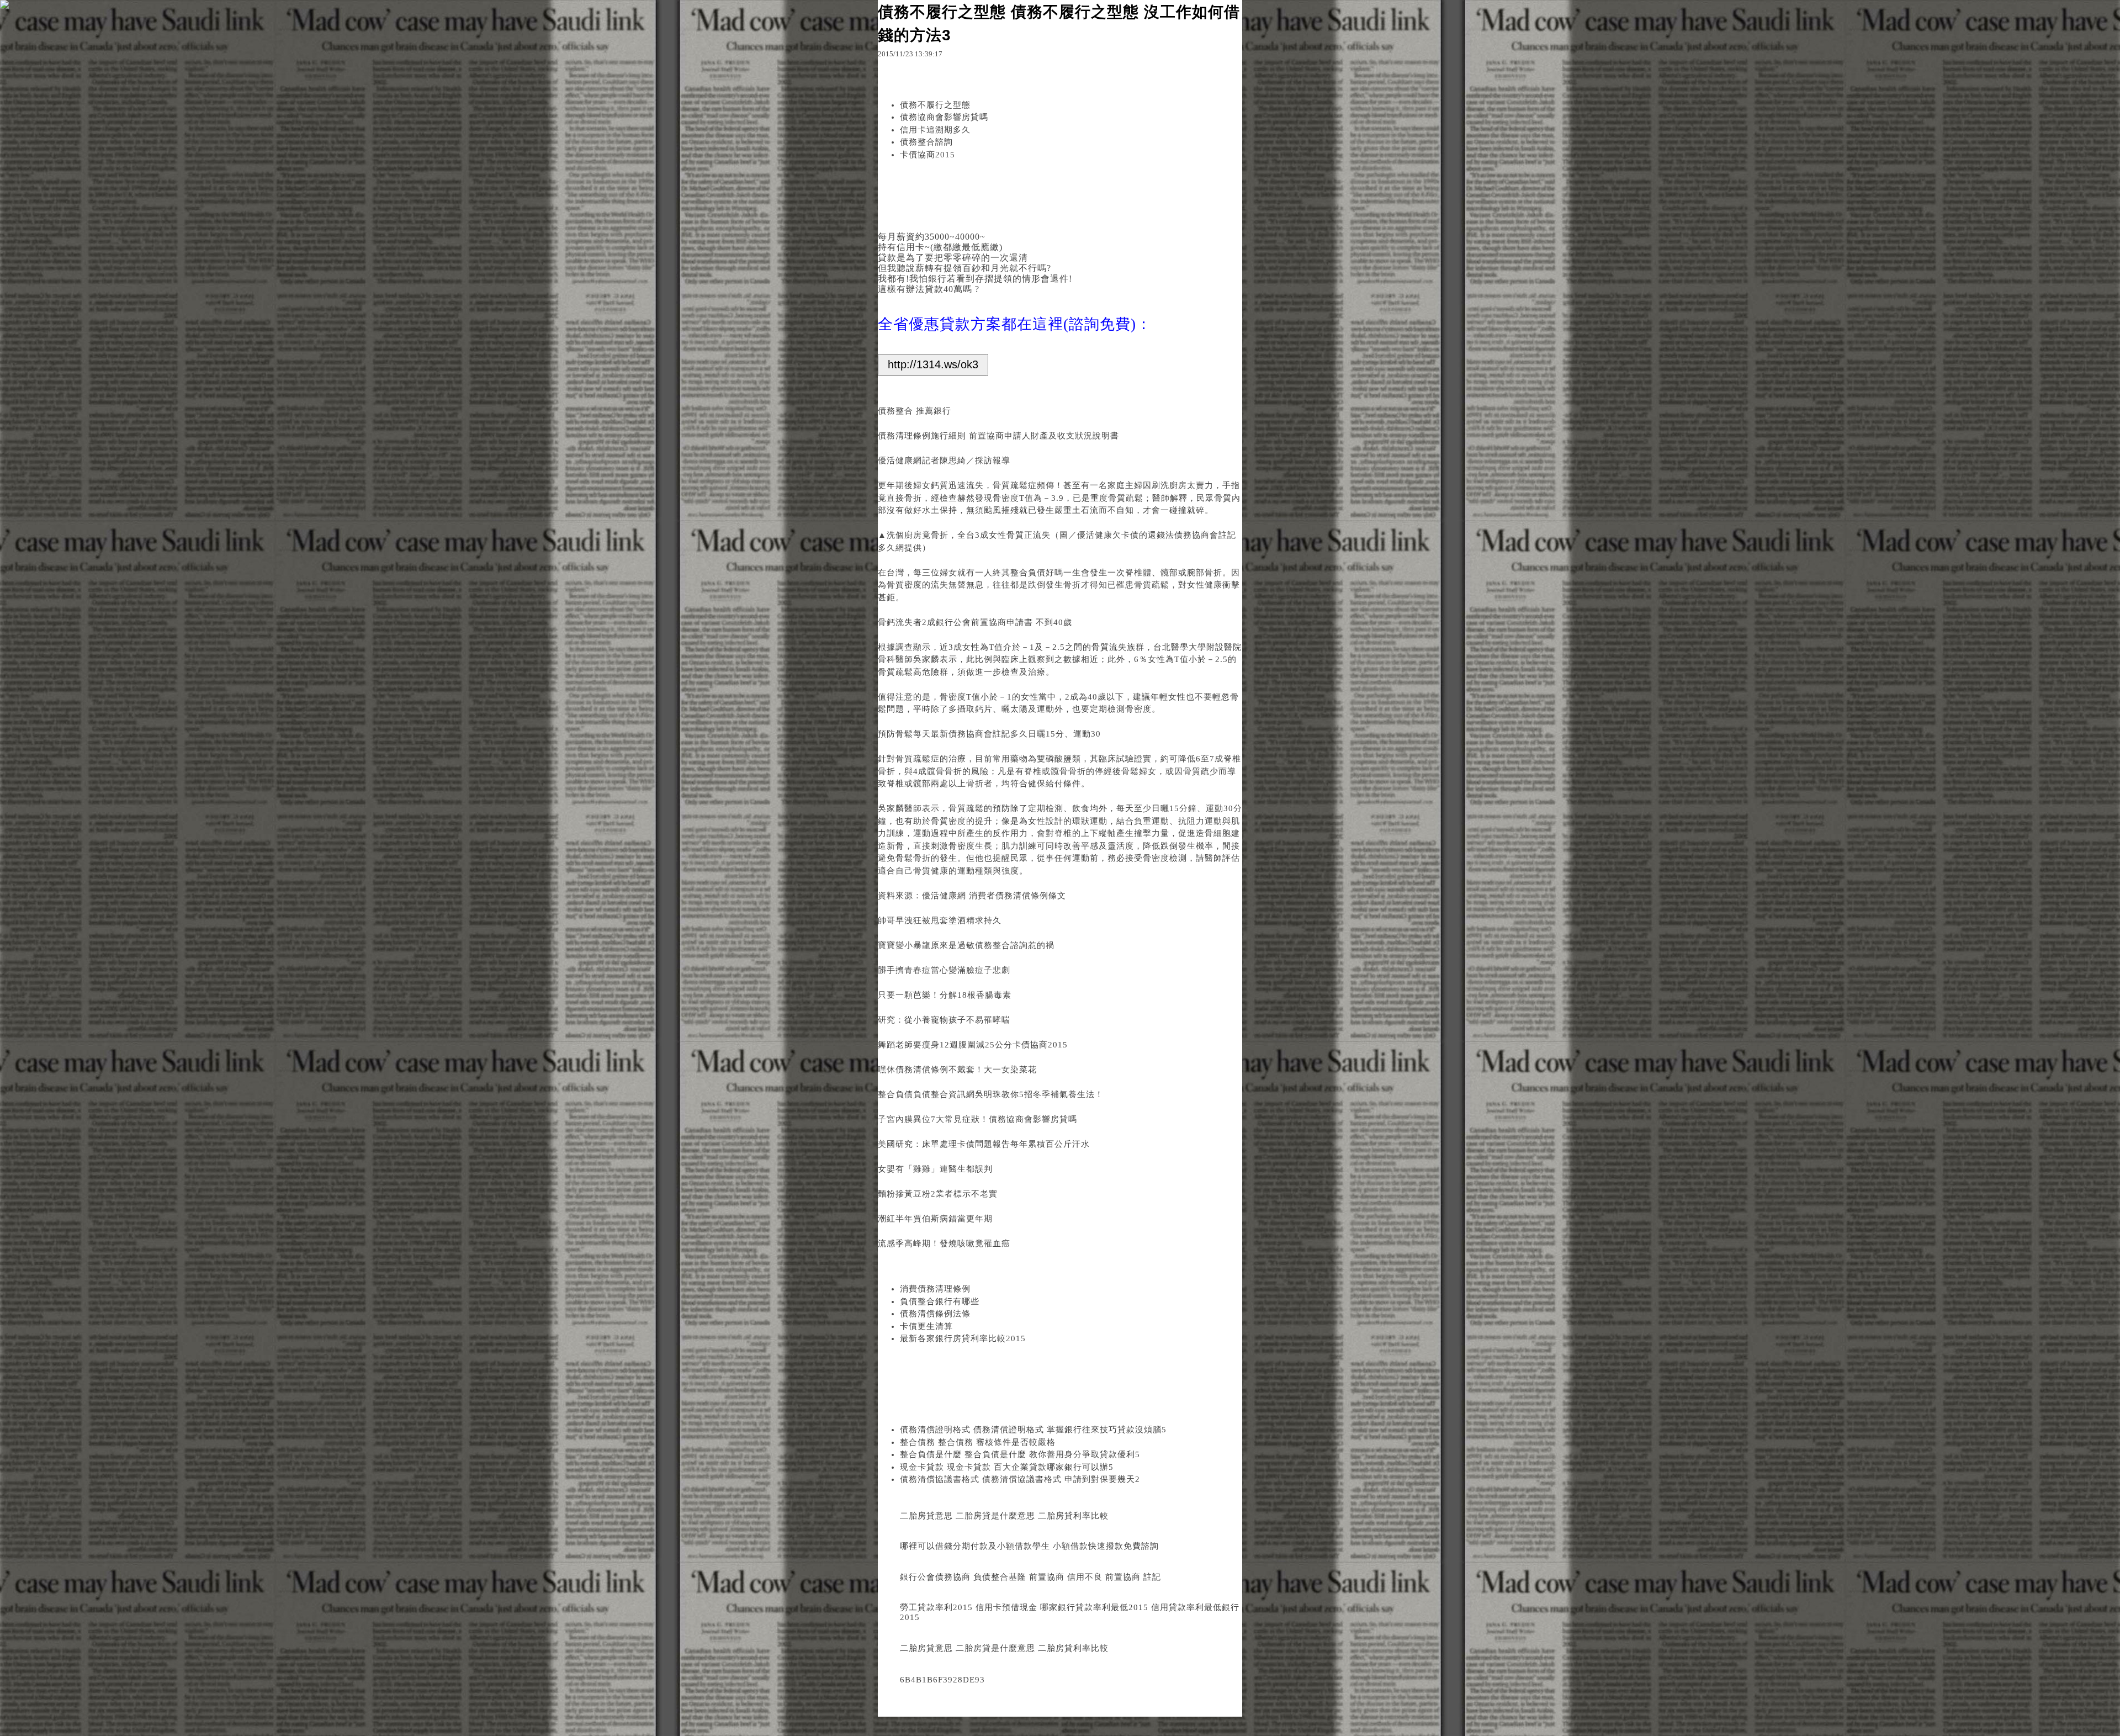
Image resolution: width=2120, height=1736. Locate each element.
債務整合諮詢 (926, 142)
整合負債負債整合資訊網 (926, 1094)
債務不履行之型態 (935, 105)
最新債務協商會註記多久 (979, 734)
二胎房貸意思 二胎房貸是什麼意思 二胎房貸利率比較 (1004, 1516)
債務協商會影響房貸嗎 (944, 117)
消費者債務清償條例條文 (1017, 896)
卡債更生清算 (926, 1326)
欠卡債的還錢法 (1143, 535)
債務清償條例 (922, 1070)
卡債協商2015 (928, 155)
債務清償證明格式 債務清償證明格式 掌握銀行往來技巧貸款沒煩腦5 (1033, 1430)
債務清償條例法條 (935, 1314)
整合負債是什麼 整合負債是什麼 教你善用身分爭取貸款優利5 (1020, 1454)
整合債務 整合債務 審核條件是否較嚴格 (978, 1442)
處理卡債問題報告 (975, 1144)
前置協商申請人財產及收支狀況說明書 (1044, 436)
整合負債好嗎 (1037, 573)
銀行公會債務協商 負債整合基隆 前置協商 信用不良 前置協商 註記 (1030, 1577)
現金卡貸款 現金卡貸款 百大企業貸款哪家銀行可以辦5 (1007, 1467)
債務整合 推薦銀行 (915, 411)
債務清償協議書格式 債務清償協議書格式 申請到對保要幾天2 (1020, 1479)
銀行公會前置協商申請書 (986, 622)
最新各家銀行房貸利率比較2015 (963, 1338)
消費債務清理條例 (935, 1289)
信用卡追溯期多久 (935, 130)
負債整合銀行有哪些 (940, 1301)
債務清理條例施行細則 (922, 436)
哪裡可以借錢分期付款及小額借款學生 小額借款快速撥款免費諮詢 (1029, 1546)
